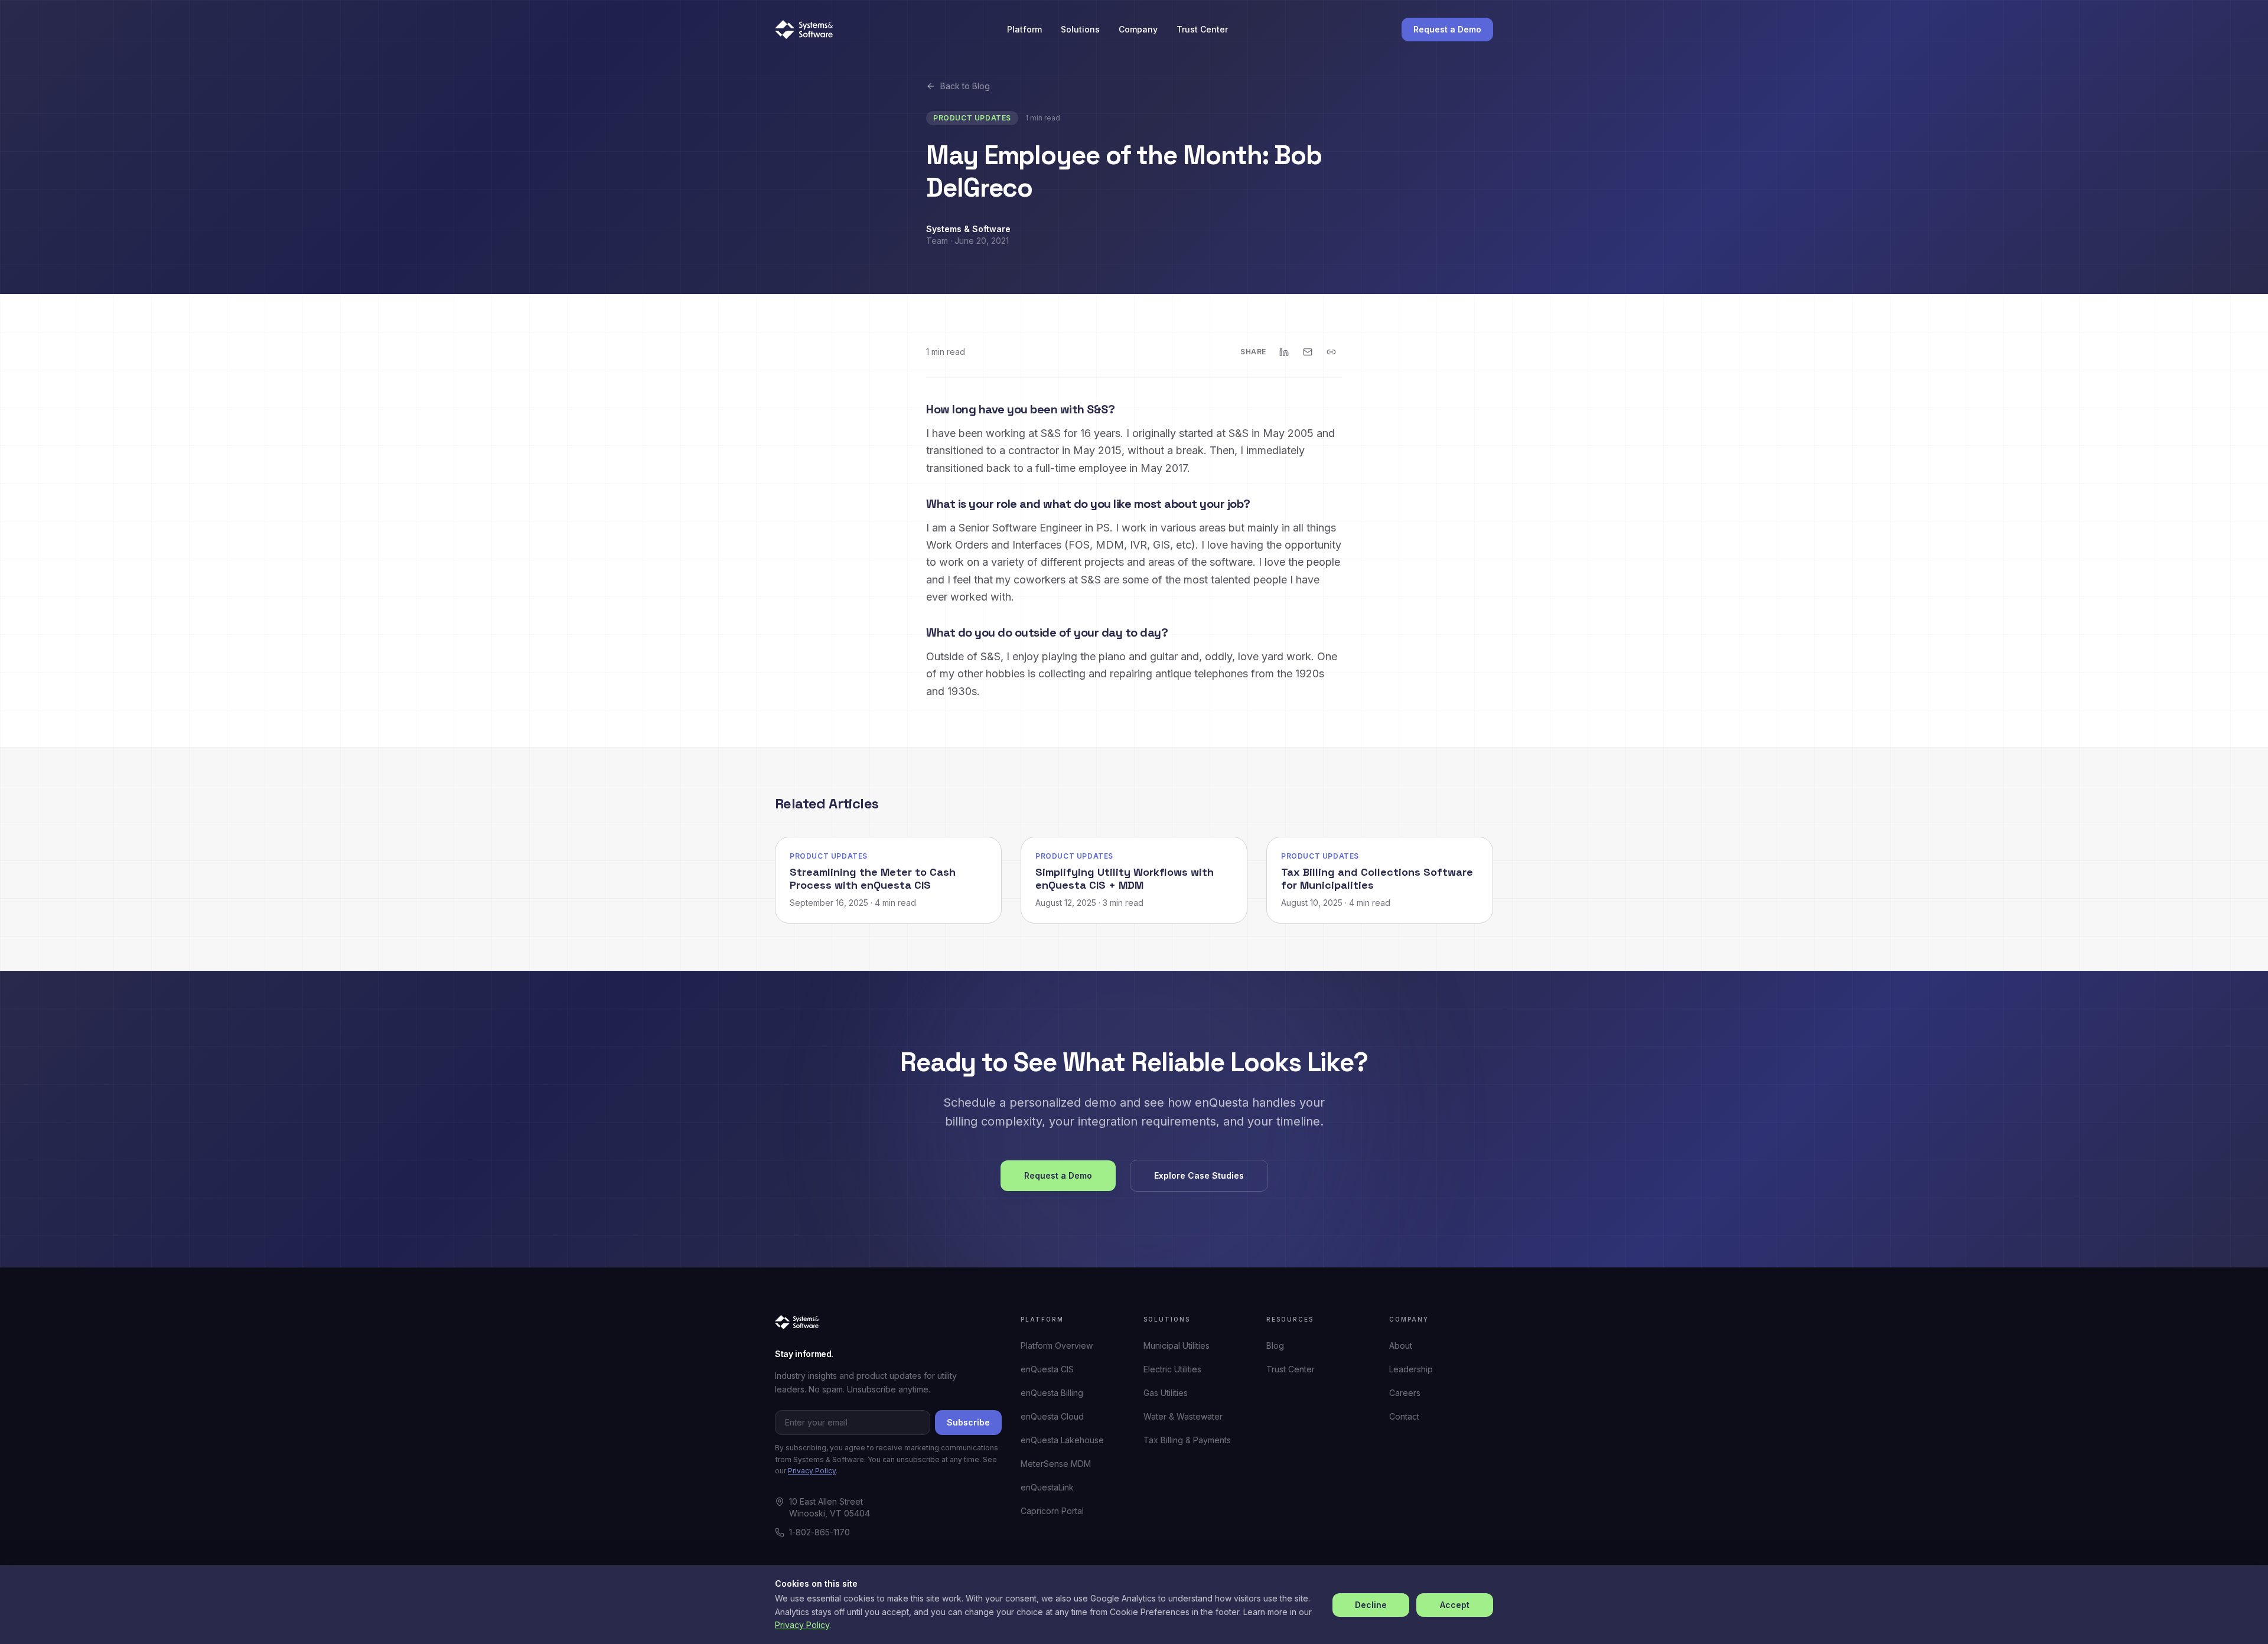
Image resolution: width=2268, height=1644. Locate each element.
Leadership (1411, 1369)
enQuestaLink (1047, 1487)
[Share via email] (1308, 352)
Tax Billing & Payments (1187, 1440)
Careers (1405, 1393)
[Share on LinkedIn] (1284, 352)
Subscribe (968, 1422)
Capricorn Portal (1052, 1511)
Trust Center (1202, 29)
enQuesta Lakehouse (1062, 1440)
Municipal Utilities (1177, 1345)
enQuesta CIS (1047, 1369)
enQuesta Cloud (1052, 1416)
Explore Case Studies (1199, 1175)
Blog (1275, 1345)
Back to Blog (965, 86)
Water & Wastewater (1183, 1416)
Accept (1455, 1605)
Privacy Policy (812, 1471)
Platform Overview (1057, 1345)
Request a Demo (1447, 29)
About (1401, 1345)
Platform (1024, 29)
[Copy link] (1331, 352)
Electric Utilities (1172, 1369)
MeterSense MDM (1056, 1464)
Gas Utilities (1166, 1393)
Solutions (1080, 29)
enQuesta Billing (1052, 1393)
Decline (1371, 1605)
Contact (1404, 1416)
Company (1138, 29)
